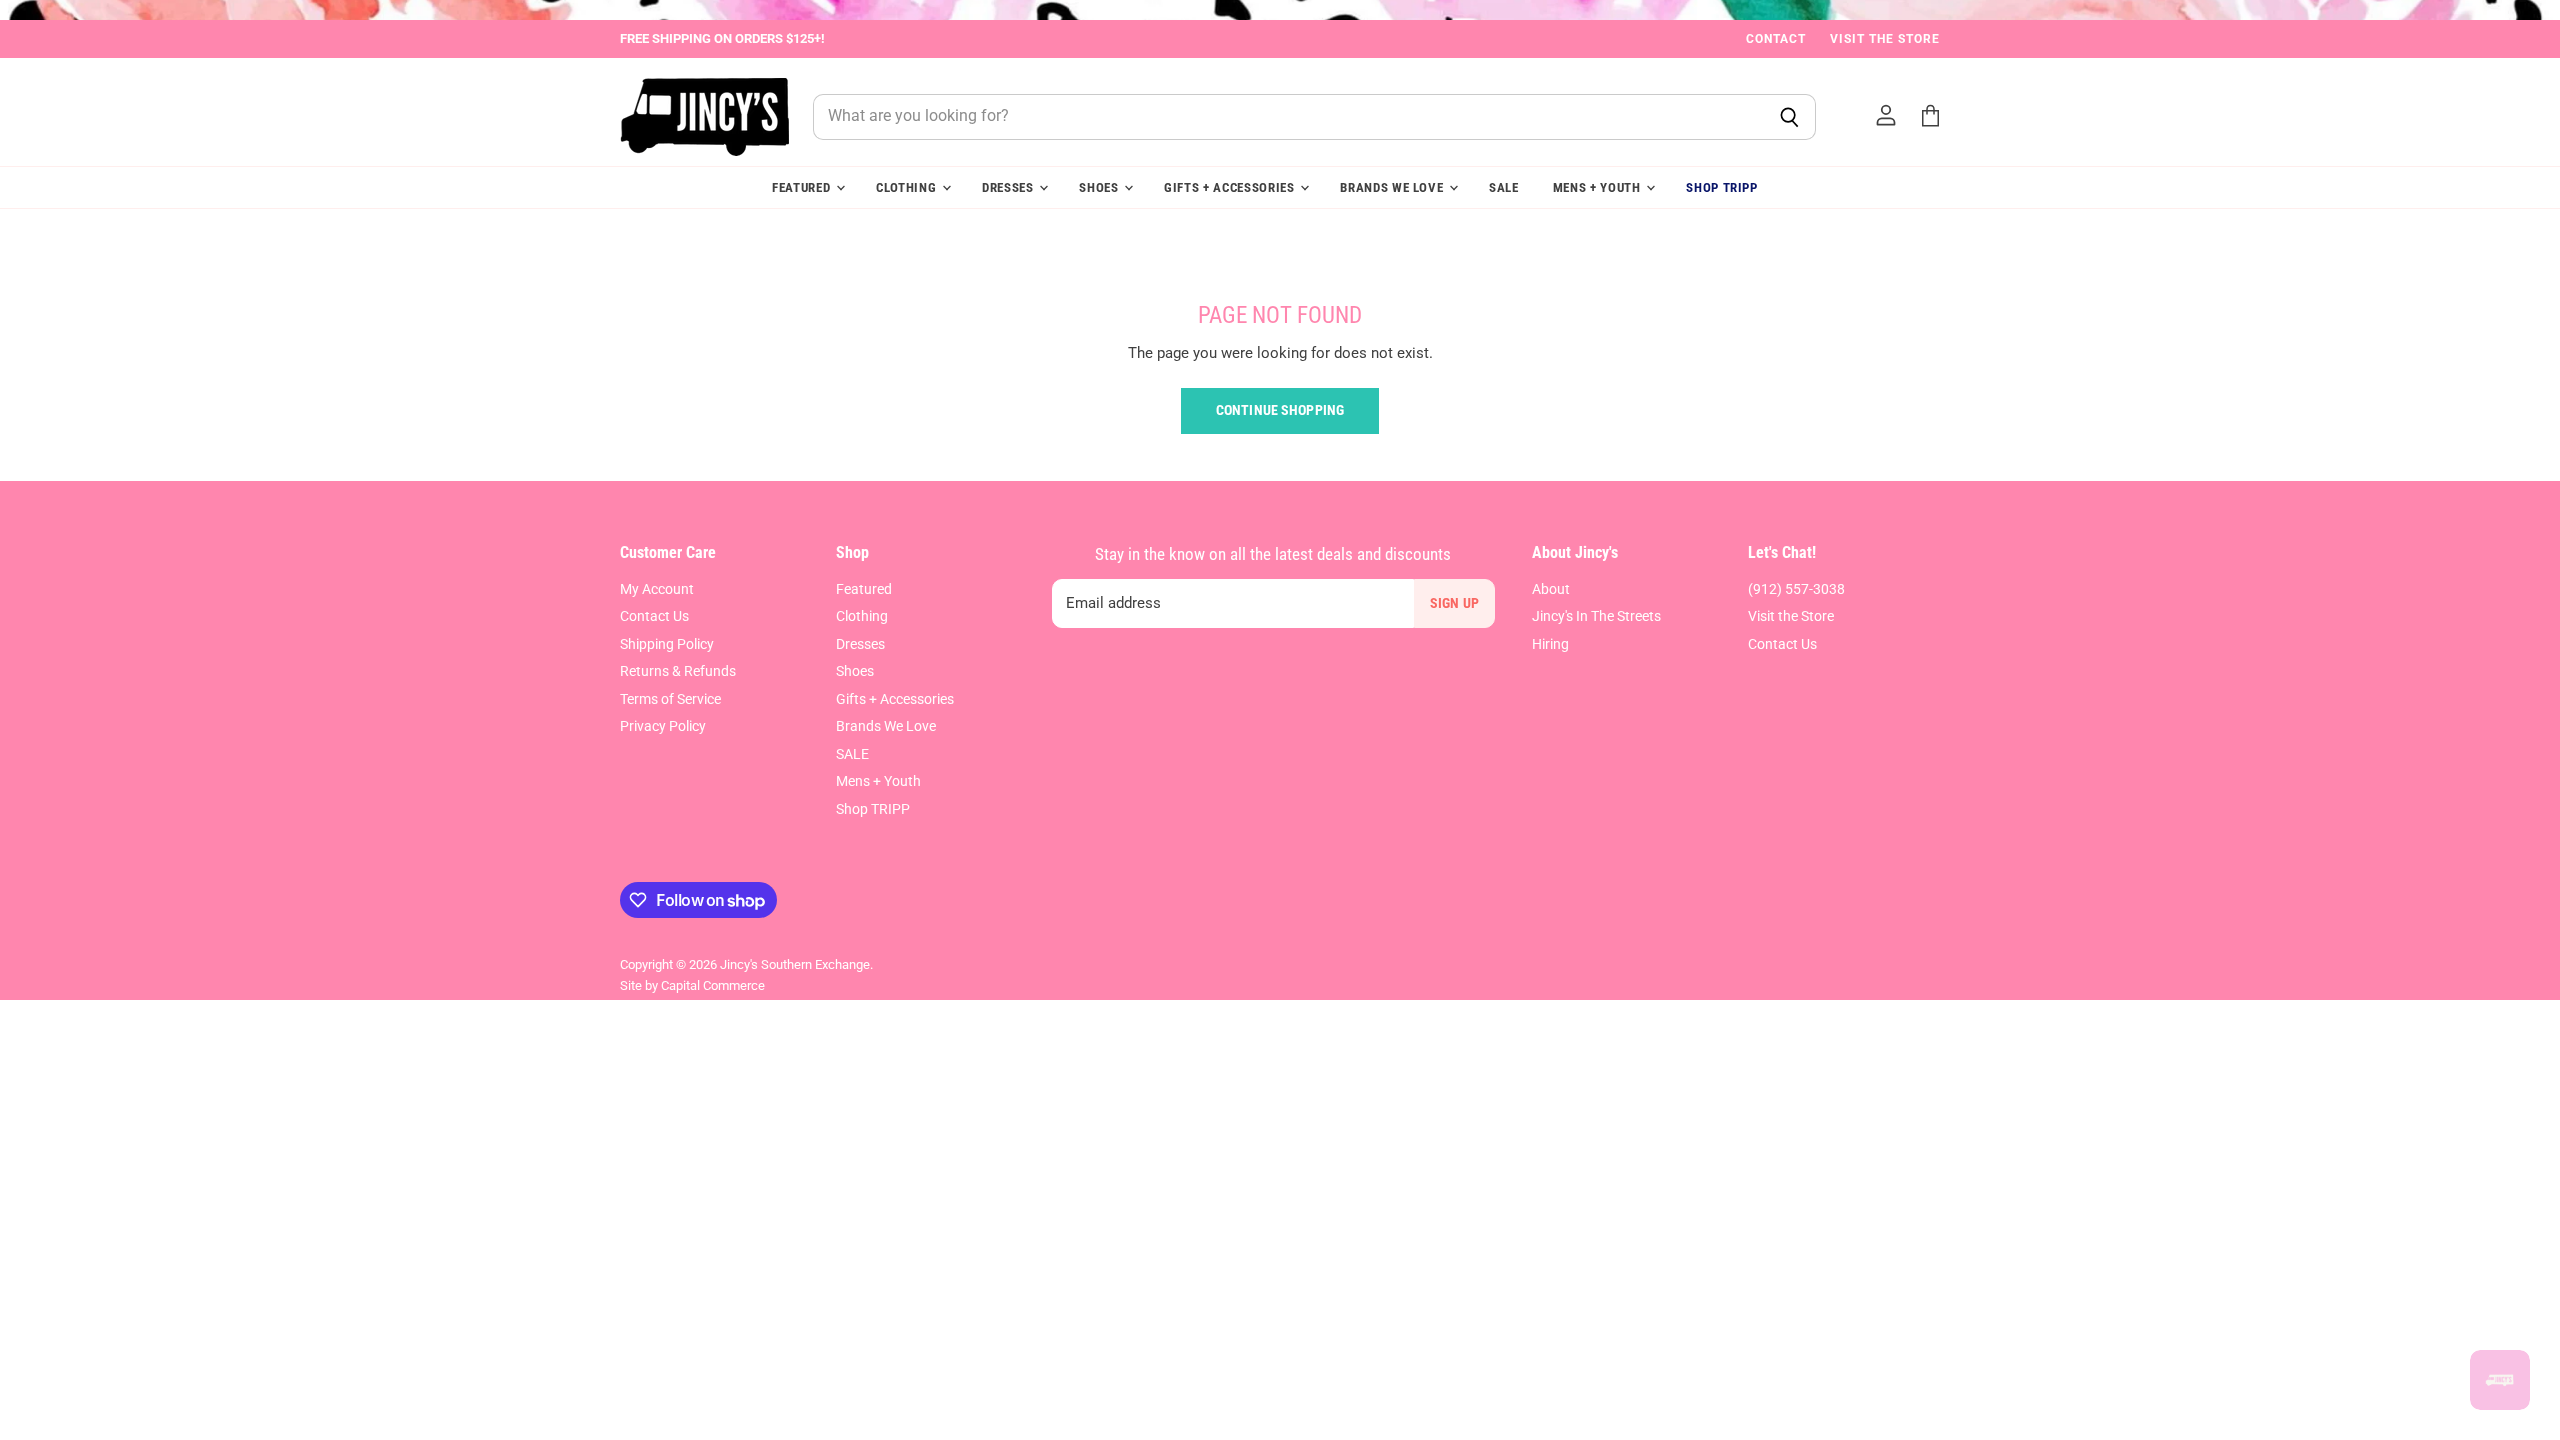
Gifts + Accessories (1231, 187)
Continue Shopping (1280, 410)
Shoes (1100, 187)
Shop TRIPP (1722, 187)
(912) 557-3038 (1796, 589)
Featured (803, 187)
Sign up (1454, 603)
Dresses (1009, 187)
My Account (657, 589)
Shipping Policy (667, 644)
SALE (1504, 187)
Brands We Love (1393, 187)
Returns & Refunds (678, 671)
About (1551, 589)
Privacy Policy (663, 726)
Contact (1776, 39)
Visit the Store (1885, 39)
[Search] (1789, 117)
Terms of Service (670, 699)
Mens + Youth (1599, 187)
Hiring (1550, 644)
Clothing (908, 187)
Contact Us (654, 616)
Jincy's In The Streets (1596, 616)
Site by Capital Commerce (692, 985)
